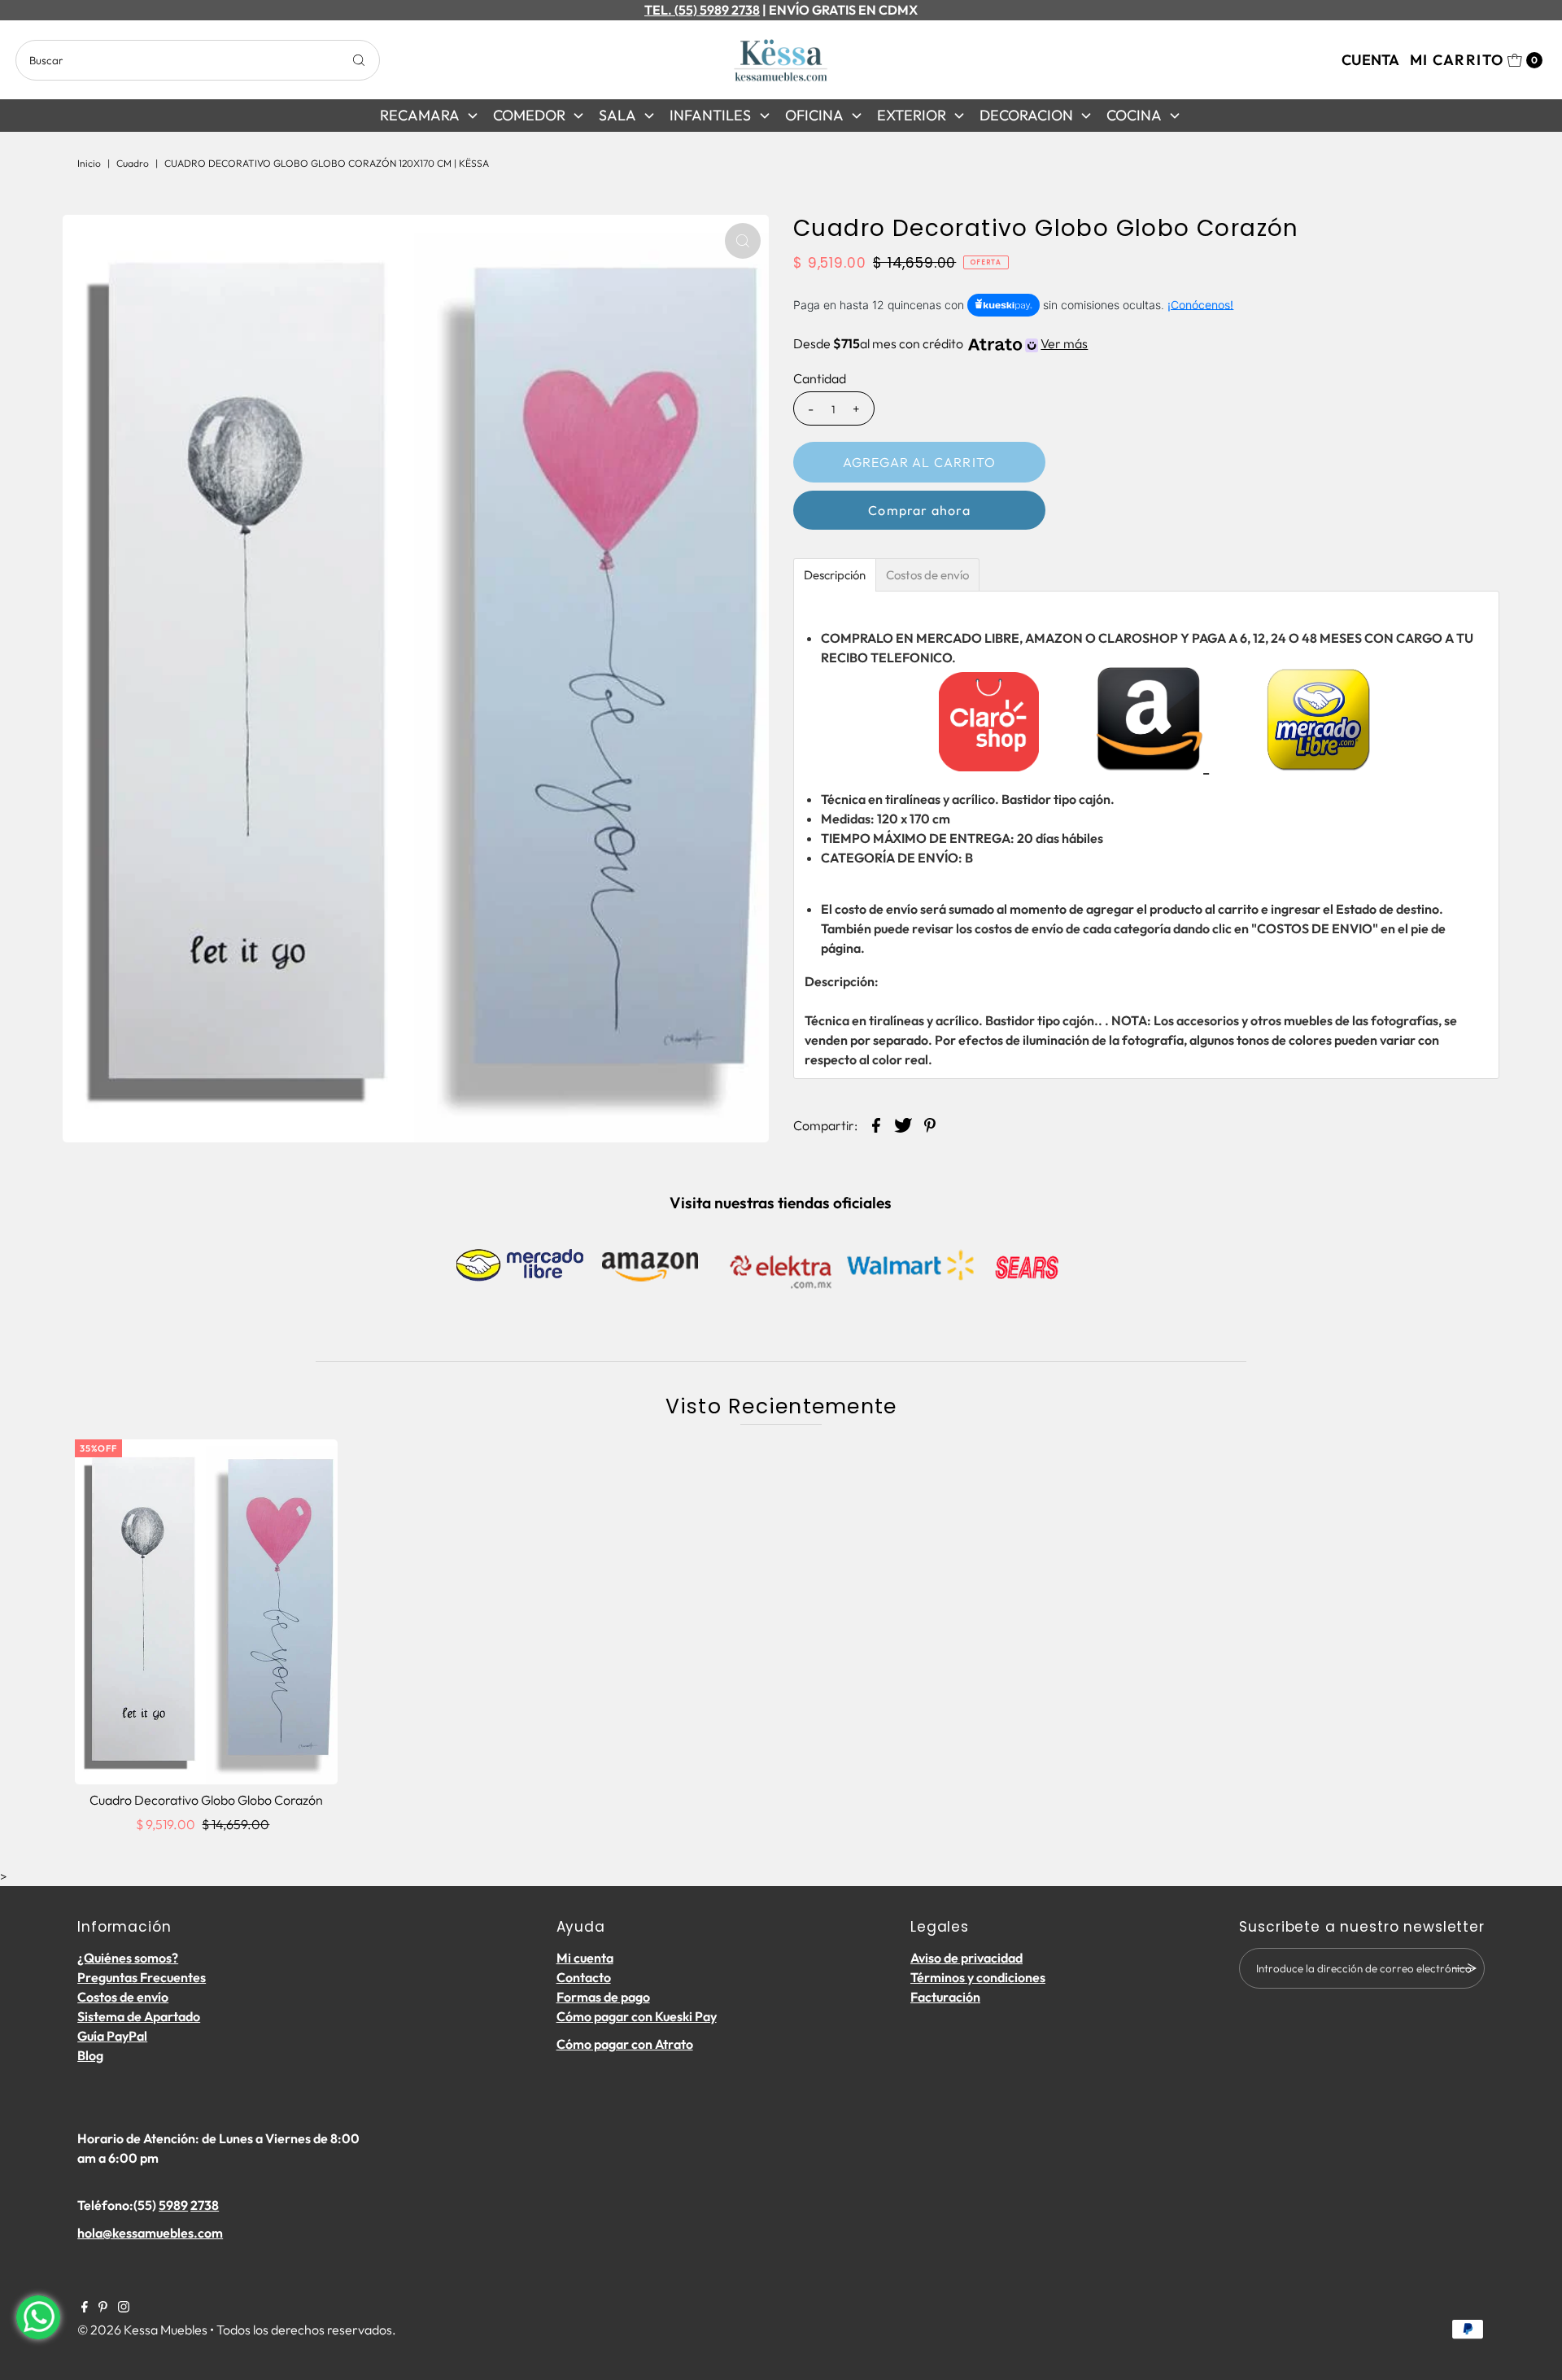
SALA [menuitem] (617, 115)
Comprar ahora (919, 510)
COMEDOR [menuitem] (529, 115)
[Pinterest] (103, 2308)
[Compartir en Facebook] (876, 1124)
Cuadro (133, 163)
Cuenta (1370, 60)
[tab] (835, 575)
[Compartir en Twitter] (903, 1124)
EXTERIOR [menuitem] (912, 115)
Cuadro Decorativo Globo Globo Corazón (206, 1800)
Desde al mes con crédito (940, 343)
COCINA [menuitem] (1134, 115)
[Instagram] (124, 2308)
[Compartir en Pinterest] (930, 1124)
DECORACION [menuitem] (1026, 115)
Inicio (89, 163)
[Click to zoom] (743, 241)
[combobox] (198, 60)
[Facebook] (85, 2308)
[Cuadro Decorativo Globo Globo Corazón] (206, 1612)
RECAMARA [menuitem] (420, 115)
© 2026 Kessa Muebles (142, 2330)
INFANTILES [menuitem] (710, 115)
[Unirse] (1464, 1968)
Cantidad (820, 378)
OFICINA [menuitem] (814, 115)
